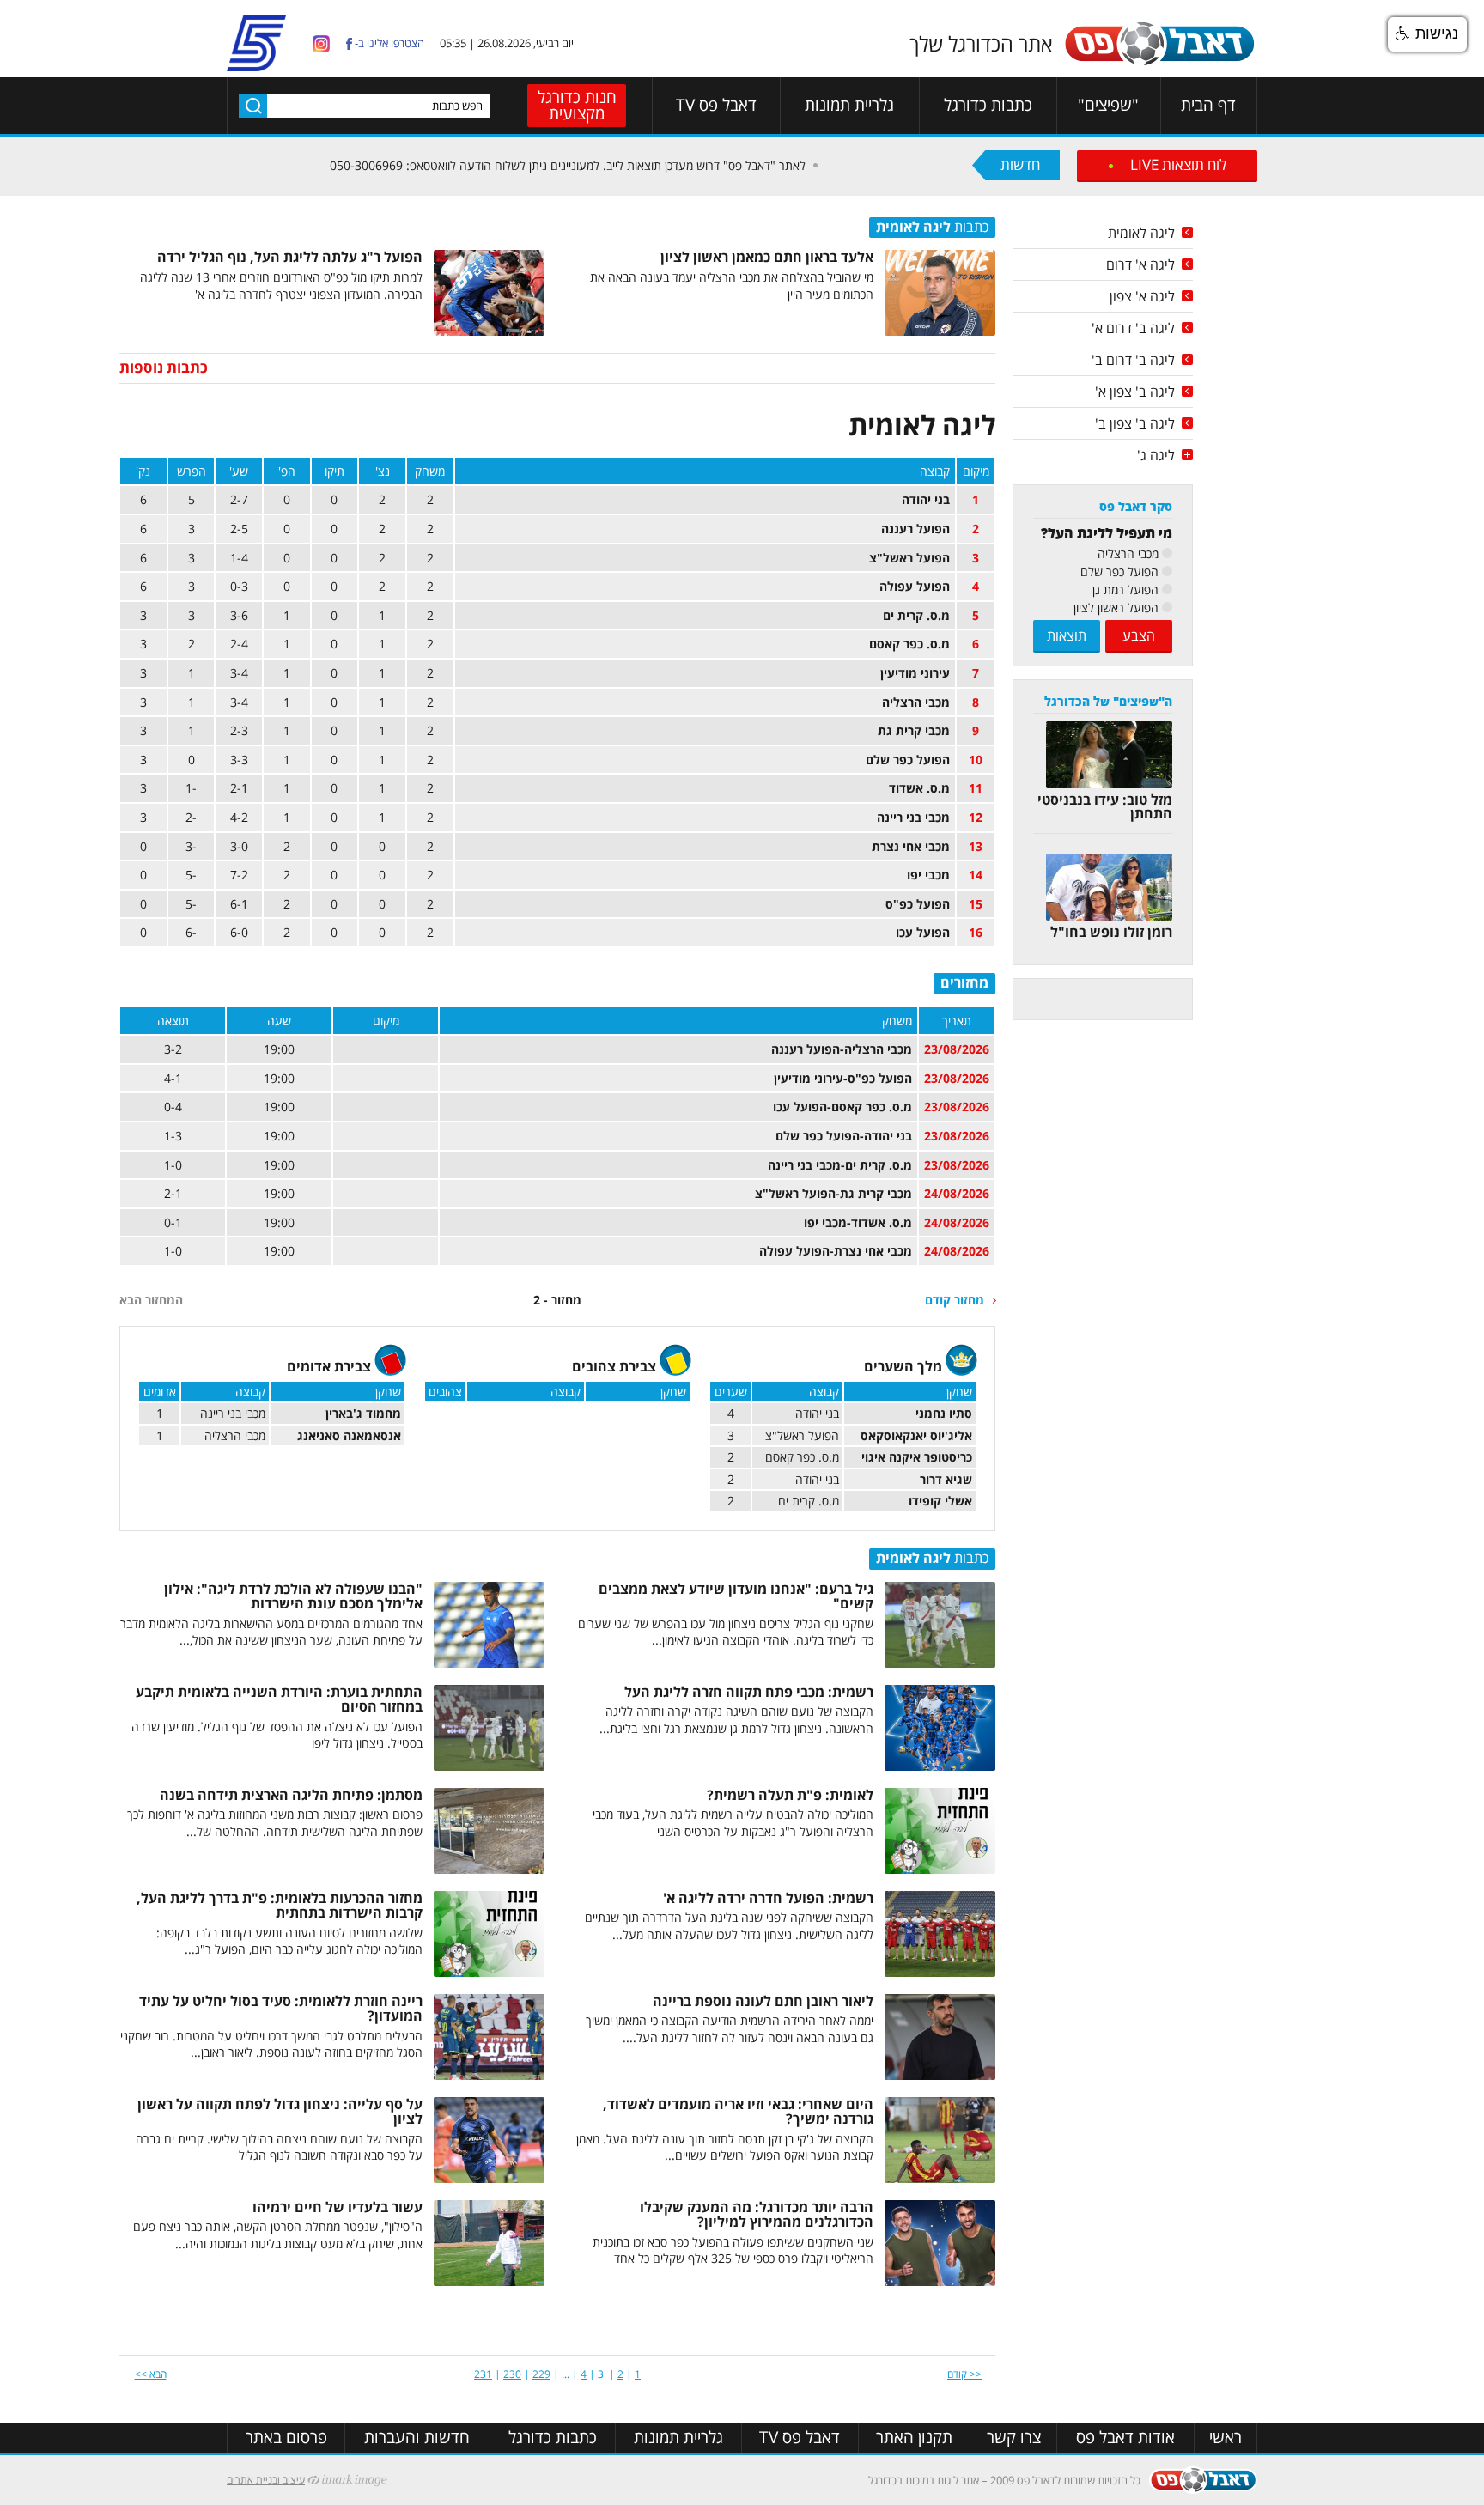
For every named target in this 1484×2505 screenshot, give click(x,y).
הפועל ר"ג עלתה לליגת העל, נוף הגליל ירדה (290, 257)
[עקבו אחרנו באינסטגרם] (321, 43)
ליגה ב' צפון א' (1135, 392)
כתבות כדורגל (988, 105)
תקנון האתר (914, 2438)
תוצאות (1067, 635)
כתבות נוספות (164, 367)
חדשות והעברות (417, 2438)
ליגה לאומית (1141, 233)
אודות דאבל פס (1125, 2438)
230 (512, 2374)
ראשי (1226, 2438)
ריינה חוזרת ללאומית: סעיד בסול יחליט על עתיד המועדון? (281, 2009)
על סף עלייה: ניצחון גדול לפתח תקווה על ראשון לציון (280, 2112)
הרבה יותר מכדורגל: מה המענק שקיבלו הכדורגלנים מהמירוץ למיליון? (757, 2215)
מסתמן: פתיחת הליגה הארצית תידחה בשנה (291, 1795)
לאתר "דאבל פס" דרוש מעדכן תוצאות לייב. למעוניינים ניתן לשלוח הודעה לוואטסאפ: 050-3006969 (660, 165)
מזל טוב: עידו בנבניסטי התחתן (1105, 806)
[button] (1427, 34)
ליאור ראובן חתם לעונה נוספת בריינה (763, 2001)
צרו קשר (1014, 2438)
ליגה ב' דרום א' (1133, 328)
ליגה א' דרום (1140, 264)
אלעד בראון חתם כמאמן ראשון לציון (767, 257)
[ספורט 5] (256, 64)
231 (483, 2374)
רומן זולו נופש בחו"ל (1111, 932)
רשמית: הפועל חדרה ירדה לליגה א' (768, 1898)
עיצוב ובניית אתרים (266, 2480)
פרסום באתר (286, 2438)
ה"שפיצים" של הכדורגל (1108, 701)
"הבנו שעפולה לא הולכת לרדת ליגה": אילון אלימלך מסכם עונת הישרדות (293, 1596)
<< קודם (964, 2374)
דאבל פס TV (716, 105)
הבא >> (151, 2374)
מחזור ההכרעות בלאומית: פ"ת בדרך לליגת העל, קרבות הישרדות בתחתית (280, 1906)
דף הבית (1208, 105)
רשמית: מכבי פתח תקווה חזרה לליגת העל (749, 1692)
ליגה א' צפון (1142, 296)
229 (541, 2374)
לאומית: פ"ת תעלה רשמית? (790, 1795)
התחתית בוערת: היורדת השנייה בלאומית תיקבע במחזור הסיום (279, 1699)
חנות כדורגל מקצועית (577, 105)
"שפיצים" (1108, 105)
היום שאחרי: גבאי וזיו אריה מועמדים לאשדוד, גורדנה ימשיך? (738, 2112)
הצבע (1139, 635)
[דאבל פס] (1159, 62)
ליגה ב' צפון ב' (1135, 423)
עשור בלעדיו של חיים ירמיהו (338, 2207)
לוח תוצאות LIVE (1178, 164)
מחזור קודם (955, 1300)
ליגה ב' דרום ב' (1133, 360)
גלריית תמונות (849, 105)
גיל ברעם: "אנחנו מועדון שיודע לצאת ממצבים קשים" (736, 1596)
